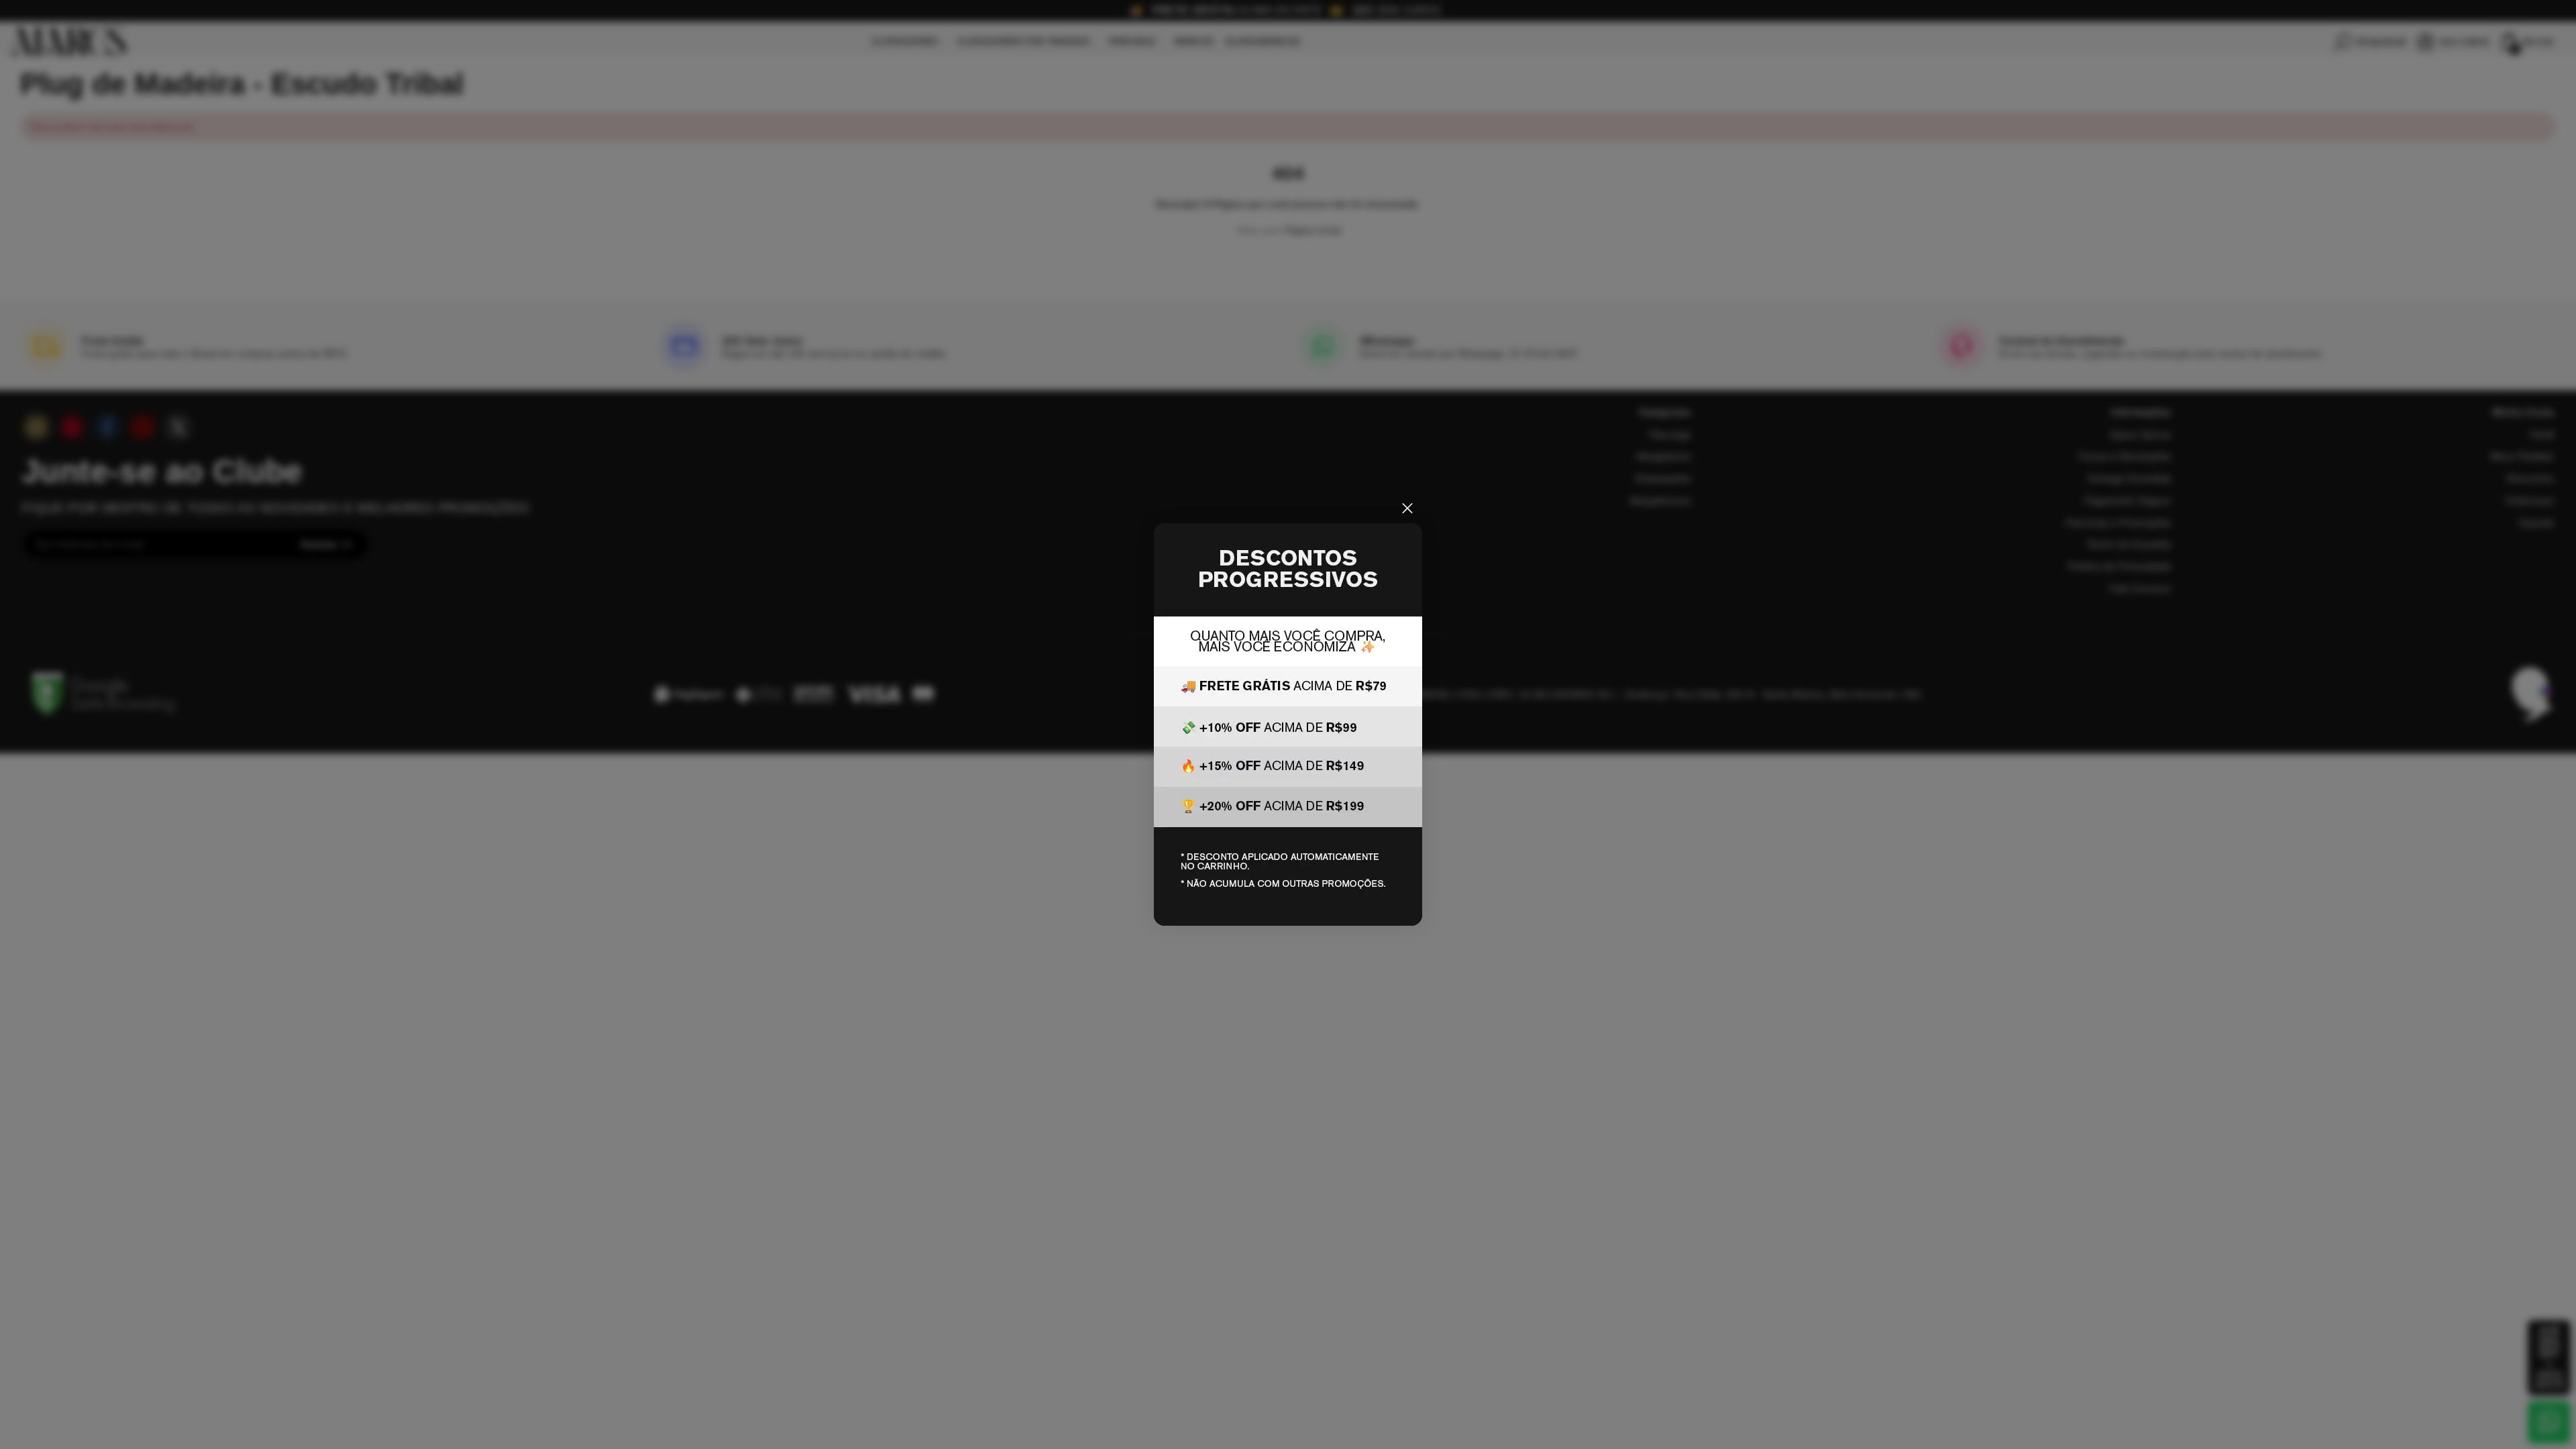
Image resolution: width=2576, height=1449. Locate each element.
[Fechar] (1407, 508)
